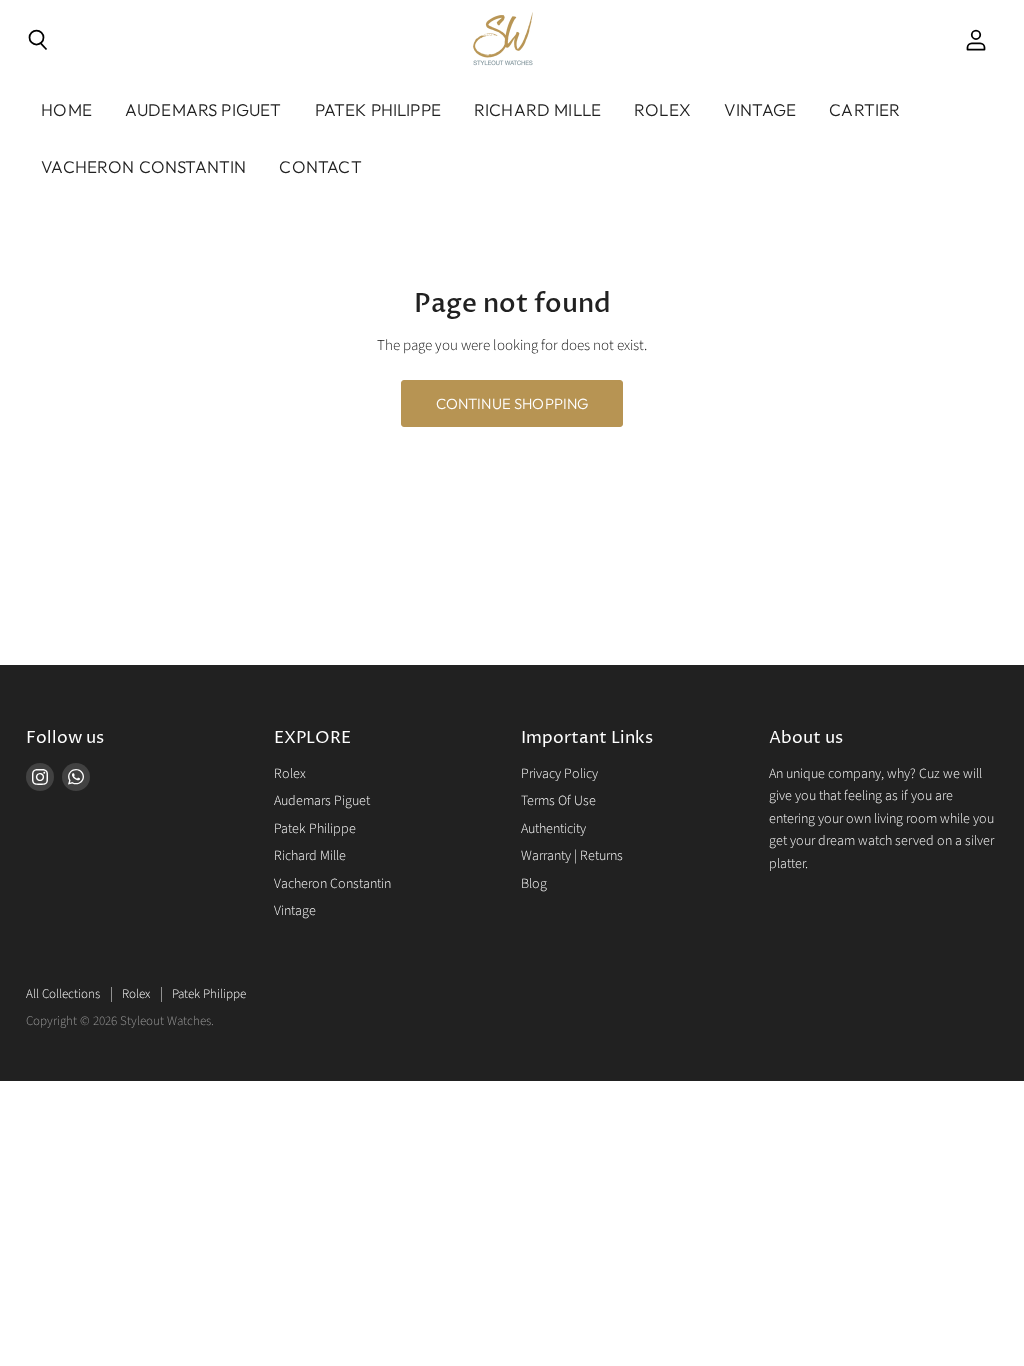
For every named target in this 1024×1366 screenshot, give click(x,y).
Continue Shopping (512, 403)
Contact (320, 166)
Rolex (290, 774)
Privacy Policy (559, 774)
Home (66, 109)
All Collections (63, 994)
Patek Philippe (315, 829)
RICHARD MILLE (537, 109)
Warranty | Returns (572, 856)
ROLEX (662, 109)
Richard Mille (310, 856)
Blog (534, 884)
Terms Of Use (558, 801)
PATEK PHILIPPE (378, 109)
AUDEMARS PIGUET (203, 109)
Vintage (760, 109)
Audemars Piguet (322, 801)
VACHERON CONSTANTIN (143, 166)
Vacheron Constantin (332, 884)
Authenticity (553, 829)
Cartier (864, 109)
